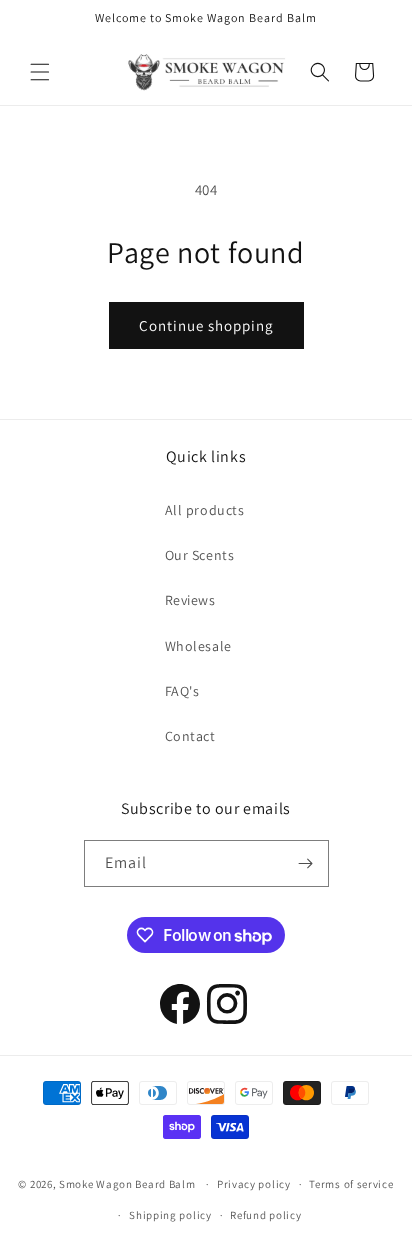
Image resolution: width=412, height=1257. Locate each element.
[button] (40, 72)
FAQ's (182, 691)
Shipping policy (170, 1215)
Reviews (190, 600)
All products (205, 510)
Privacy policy (254, 1184)
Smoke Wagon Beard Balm (127, 1184)
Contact (190, 736)
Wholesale (198, 646)
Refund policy (265, 1215)
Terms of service (351, 1184)
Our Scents (200, 555)
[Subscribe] (306, 863)
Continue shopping (206, 325)
